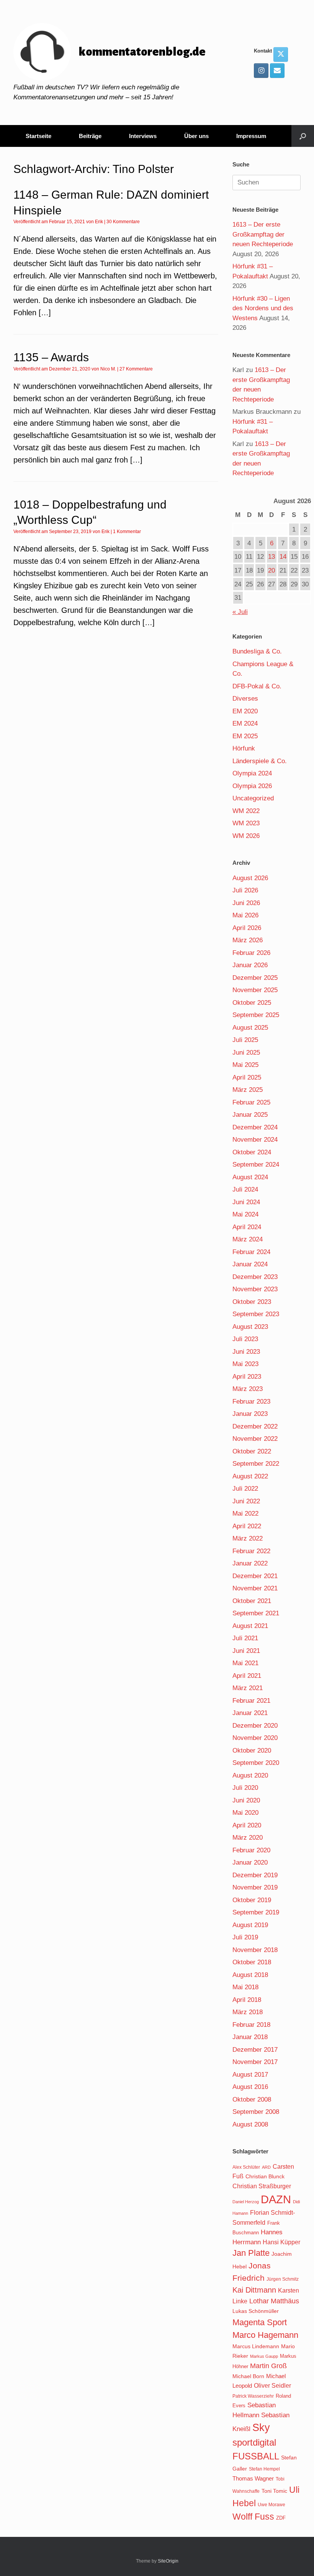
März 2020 (248, 1838)
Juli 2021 (245, 1638)
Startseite (38, 136)
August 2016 (250, 2087)
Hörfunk (244, 748)
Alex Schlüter (246, 2167)
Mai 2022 (245, 1514)
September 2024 (256, 1165)
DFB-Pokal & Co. (257, 686)
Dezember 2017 (255, 2050)
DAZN (276, 2199)
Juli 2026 (245, 890)
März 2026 (248, 940)
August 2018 (250, 1975)
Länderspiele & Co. (260, 761)
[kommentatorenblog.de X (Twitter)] (281, 54)
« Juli (240, 612)
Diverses (245, 699)
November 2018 (255, 1950)
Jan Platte (251, 2253)
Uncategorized (253, 798)
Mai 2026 (245, 915)
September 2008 (256, 2112)
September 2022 (256, 1464)
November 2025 (255, 990)
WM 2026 (246, 836)
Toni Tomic (274, 2491)
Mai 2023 (245, 1364)
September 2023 (256, 1314)
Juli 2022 (245, 1489)
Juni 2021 (246, 1651)
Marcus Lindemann (256, 2346)
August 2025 (250, 1028)
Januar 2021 (250, 1713)
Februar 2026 (251, 953)
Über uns (196, 136)
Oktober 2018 (252, 1962)
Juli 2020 (245, 1788)
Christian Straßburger (262, 2186)
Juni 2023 (246, 1352)
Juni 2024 (246, 1202)
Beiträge (90, 136)
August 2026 (250, 878)
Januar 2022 (250, 1563)
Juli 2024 (245, 1189)
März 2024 (248, 1239)
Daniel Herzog (246, 2202)
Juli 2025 (245, 1040)
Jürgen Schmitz (283, 2279)
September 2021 (256, 1613)
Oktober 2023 (252, 1302)
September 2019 (256, 1912)
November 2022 (255, 1439)
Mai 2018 (245, 1987)
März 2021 (248, 1688)
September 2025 (256, 1015)
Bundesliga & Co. (257, 651)
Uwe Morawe (271, 2504)
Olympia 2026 (252, 786)
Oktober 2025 (252, 1003)
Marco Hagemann (265, 2335)
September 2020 (256, 1763)
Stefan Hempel (264, 2469)
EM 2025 (245, 736)
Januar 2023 (250, 1414)
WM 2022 (246, 811)
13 (271, 557)
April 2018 (247, 2000)
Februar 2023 (251, 1402)
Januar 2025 (250, 1115)
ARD (266, 2167)
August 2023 (250, 1327)
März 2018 (248, 2012)
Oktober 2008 (252, 2099)
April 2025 (247, 1077)
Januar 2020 (250, 1862)
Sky (261, 2428)
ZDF (281, 2518)
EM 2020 (245, 711)
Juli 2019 (245, 1937)
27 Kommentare (136, 369)
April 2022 (247, 1526)
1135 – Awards (51, 357)
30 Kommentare (123, 222)
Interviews (143, 136)
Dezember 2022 (255, 1426)
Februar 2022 (251, 1551)
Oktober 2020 (252, 1751)
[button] (303, 136)
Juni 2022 (246, 1501)
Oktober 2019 (252, 1900)
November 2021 (255, 1588)
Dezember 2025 (255, 978)
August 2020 (250, 1775)
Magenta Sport (260, 2322)
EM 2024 (245, 723)
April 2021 (247, 1676)
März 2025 (248, 1090)
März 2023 (248, 1389)
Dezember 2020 (255, 1726)
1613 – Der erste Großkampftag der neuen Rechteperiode (263, 234)
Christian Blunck (265, 2176)
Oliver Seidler (272, 2385)
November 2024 (255, 1140)
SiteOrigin (168, 2561)
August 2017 (250, 2075)
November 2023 (255, 1289)
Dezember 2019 (255, 1875)
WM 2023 (246, 823)
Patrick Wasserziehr (253, 2396)
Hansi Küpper (281, 2242)
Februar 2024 (251, 1252)
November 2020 (255, 1738)
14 (283, 557)
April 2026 (247, 928)
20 (271, 570)
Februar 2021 (251, 1701)
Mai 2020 (245, 1813)
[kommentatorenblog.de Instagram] (261, 71)
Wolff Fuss (253, 2517)
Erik (99, 222)
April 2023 (247, 1377)
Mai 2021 (245, 1663)
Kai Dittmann (254, 2290)
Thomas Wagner (253, 2479)
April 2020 (247, 1825)
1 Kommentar (127, 532)
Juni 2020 (246, 1800)
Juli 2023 (245, 1339)
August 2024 (250, 1177)
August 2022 (250, 1476)
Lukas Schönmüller (256, 2311)
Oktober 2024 (252, 1152)
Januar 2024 (250, 1264)
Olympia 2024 (252, 773)
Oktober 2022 (252, 1451)
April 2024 (247, 1227)
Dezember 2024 (255, 1127)
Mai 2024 (245, 1214)
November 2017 (255, 2062)
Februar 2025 (251, 1102)
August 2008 (250, 2124)
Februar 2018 (251, 2025)
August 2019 (250, 1925)
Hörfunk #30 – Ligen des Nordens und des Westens (263, 308)
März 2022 (248, 1538)
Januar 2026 (250, 965)
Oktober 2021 (252, 1601)
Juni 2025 (246, 1053)
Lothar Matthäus (274, 2301)
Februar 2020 (251, 1850)
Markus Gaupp (264, 2356)
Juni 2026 (246, 903)
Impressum (251, 136)
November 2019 (255, 1887)
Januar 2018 (250, 2037)
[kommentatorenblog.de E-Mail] (277, 71)
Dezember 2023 (255, 1277)
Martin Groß (268, 2366)
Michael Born (248, 2376)
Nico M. (108, 369)
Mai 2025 (245, 1065)
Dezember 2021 (255, 1576)
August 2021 (250, 1626)
